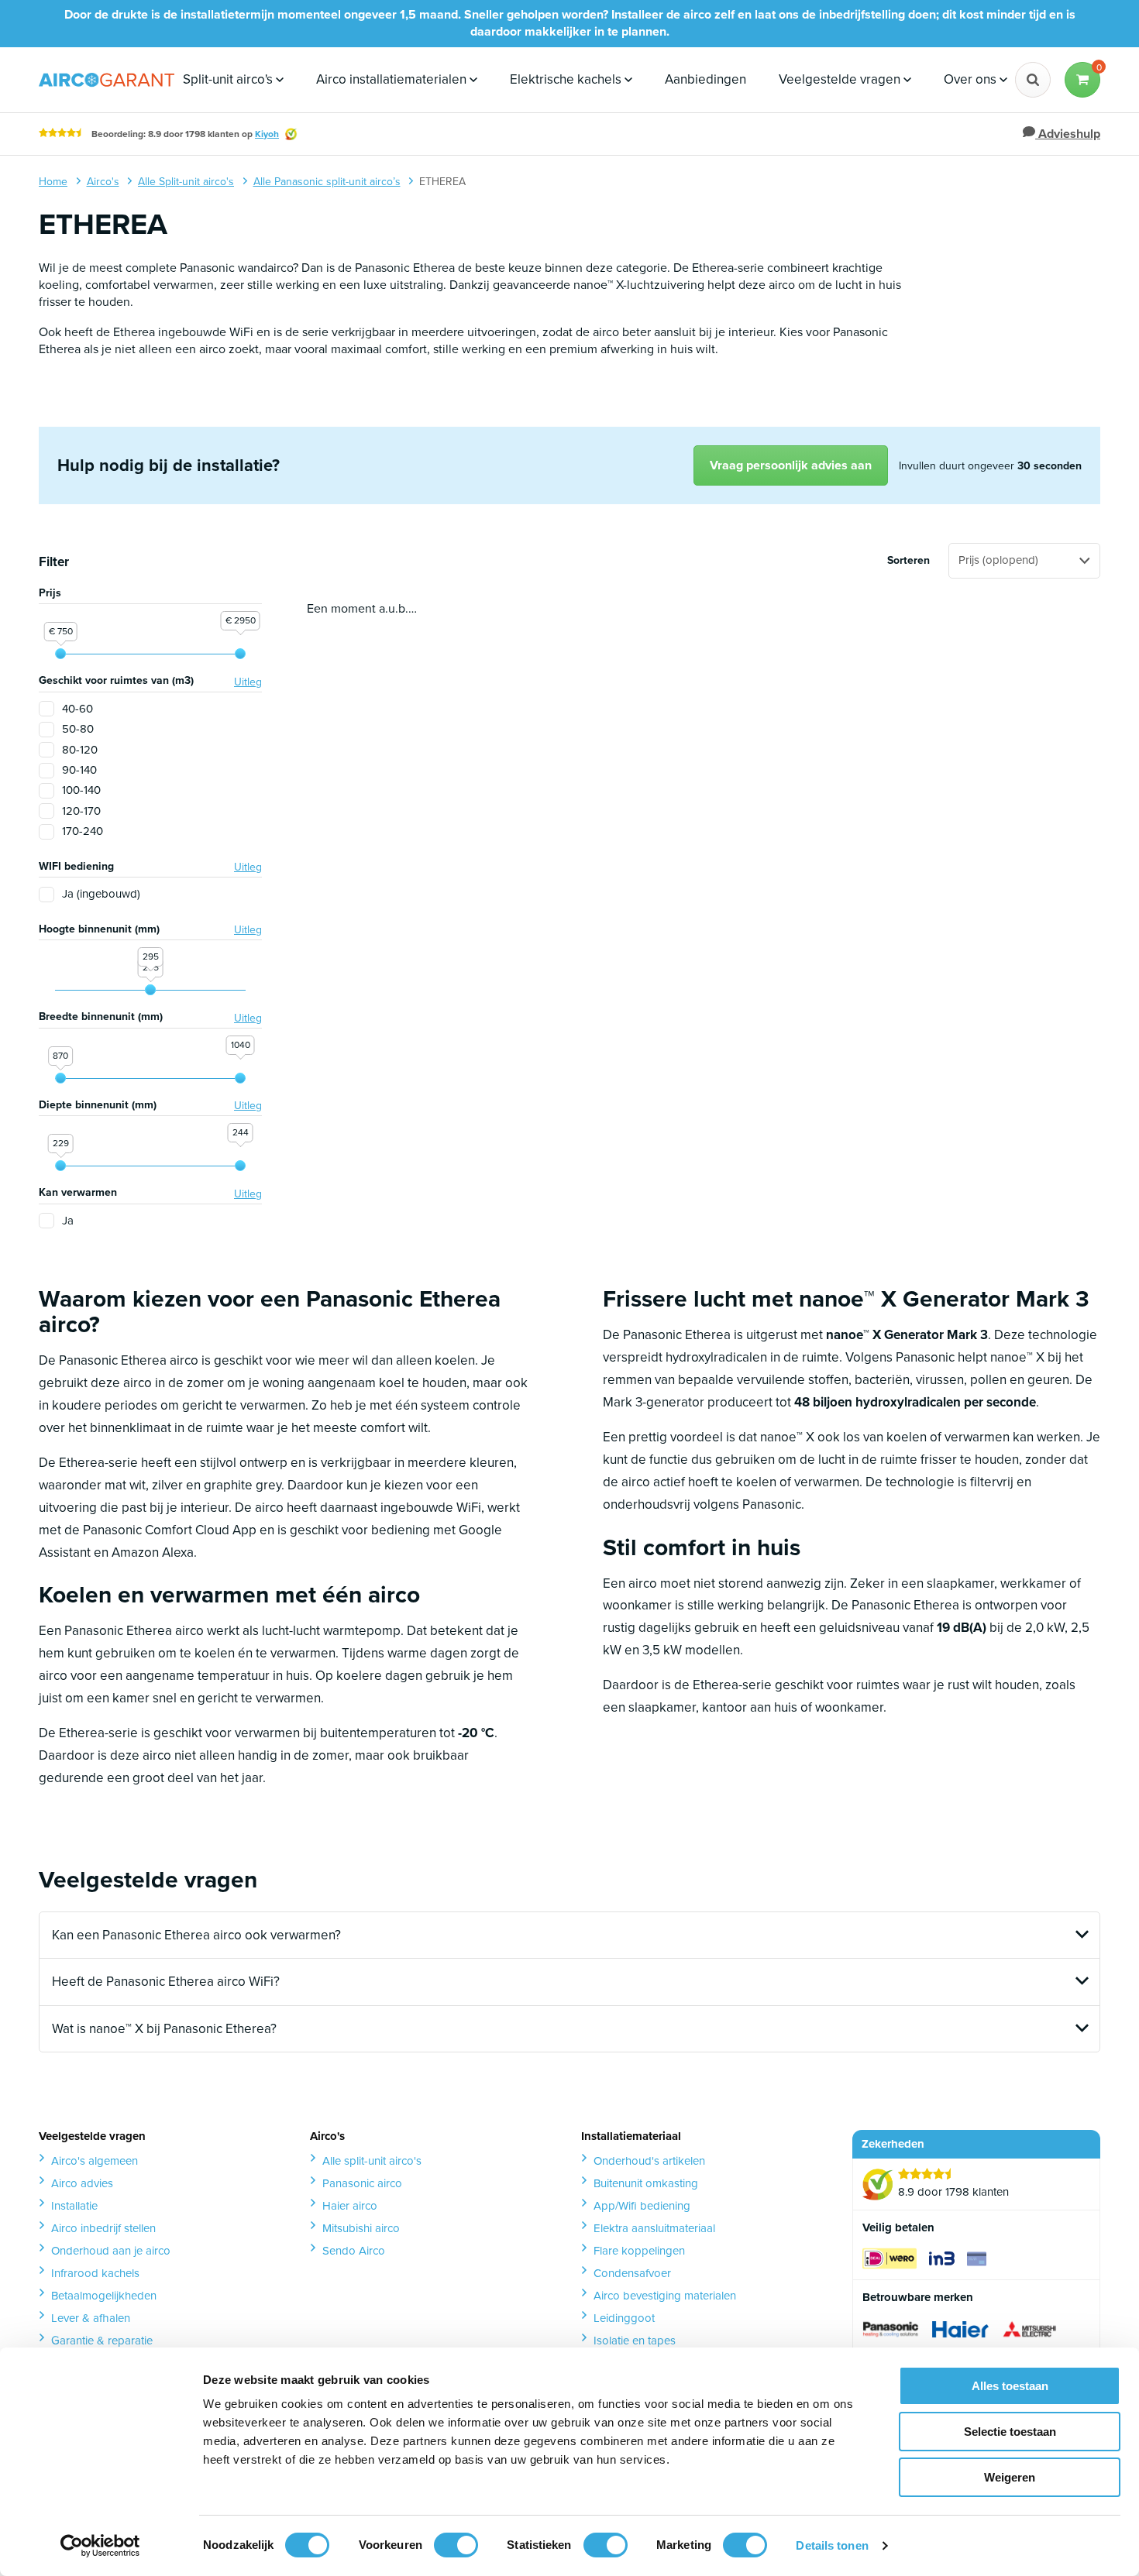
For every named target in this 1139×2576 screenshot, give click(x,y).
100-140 (81, 790)
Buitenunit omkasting (646, 2183)
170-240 (83, 831)
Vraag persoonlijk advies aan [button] (791, 465)
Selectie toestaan (1010, 2432)
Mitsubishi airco (361, 2228)
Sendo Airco (354, 2251)
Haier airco (350, 2206)
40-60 (77, 709)
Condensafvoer (632, 2273)
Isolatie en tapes (635, 2341)
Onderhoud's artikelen (649, 2161)
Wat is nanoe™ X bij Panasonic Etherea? (164, 2029)
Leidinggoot (624, 2318)
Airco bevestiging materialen (665, 2296)
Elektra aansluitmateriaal (654, 2228)
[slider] (60, 654)
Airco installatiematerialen (393, 79)
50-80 (78, 729)
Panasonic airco (362, 2183)
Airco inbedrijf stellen (103, 2228)
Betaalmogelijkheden (104, 2296)
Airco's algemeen (95, 2161)
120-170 (81, 811)
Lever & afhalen (91, 2318)
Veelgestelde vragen (841, 79)
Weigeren (1010, 2477)
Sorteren (908, 561)
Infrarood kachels (95, 2273)
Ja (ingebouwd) (101, 894)
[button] (1082, 80)
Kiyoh (267, 134)
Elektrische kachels (567, 79)
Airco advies (82, 2183)
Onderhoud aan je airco (111, 2251)
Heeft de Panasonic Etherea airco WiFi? (166, 1982)
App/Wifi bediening (642, 2206)
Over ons (972, 79)
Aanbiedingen (705, 79)
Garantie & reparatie (102, 2341)
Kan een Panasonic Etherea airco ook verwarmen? (196, 1935)
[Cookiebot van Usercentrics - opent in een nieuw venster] (100, 2546)
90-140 (79, 770)
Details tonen (832, 2545)
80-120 (80, 750)
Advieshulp (1068, 134)
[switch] (456, 2545)
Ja (68, 1221)
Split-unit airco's (229, 79)
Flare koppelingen (639, 2251)
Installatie (74, 2206)
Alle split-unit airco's (372, 2161)
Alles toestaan (1010, 2386)
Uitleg (248, 682)
